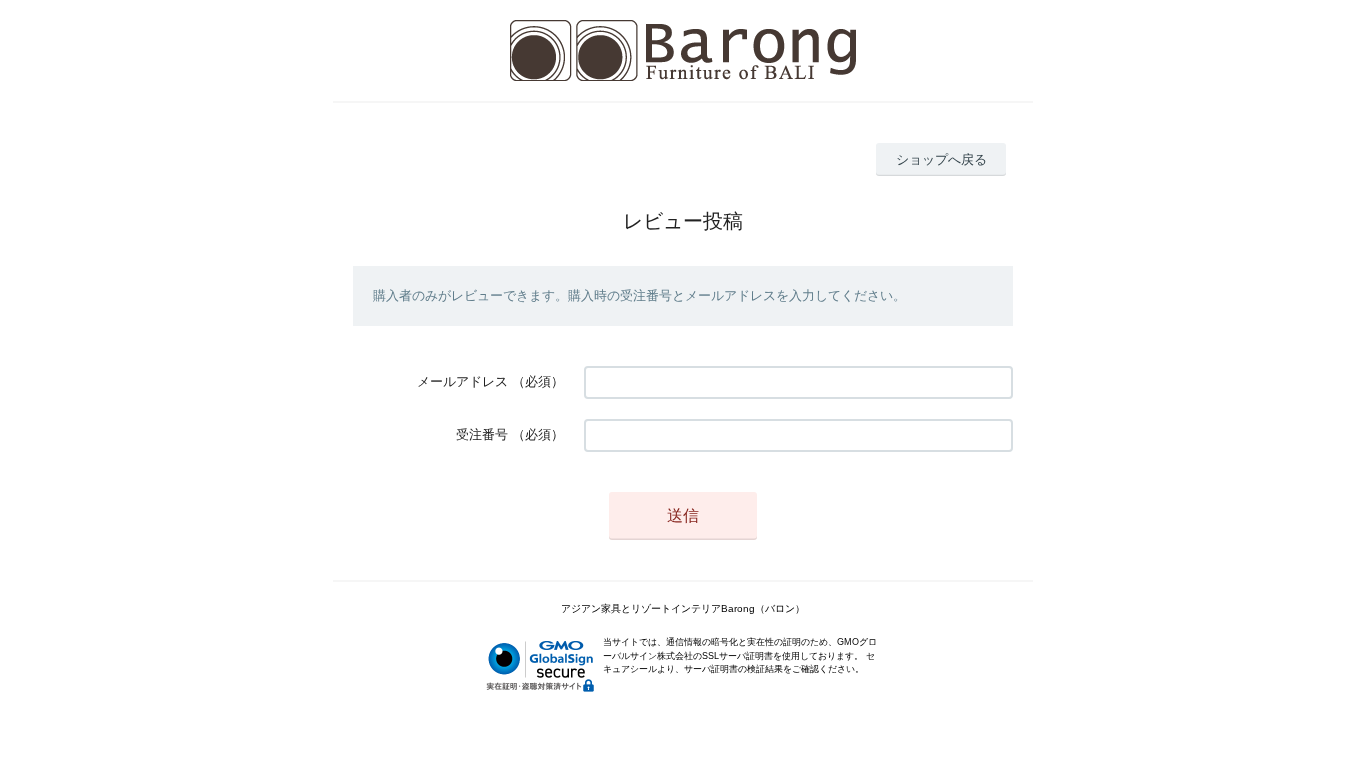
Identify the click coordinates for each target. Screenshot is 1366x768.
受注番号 (482, 434)
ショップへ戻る (941, 159)
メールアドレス (462, 381)
